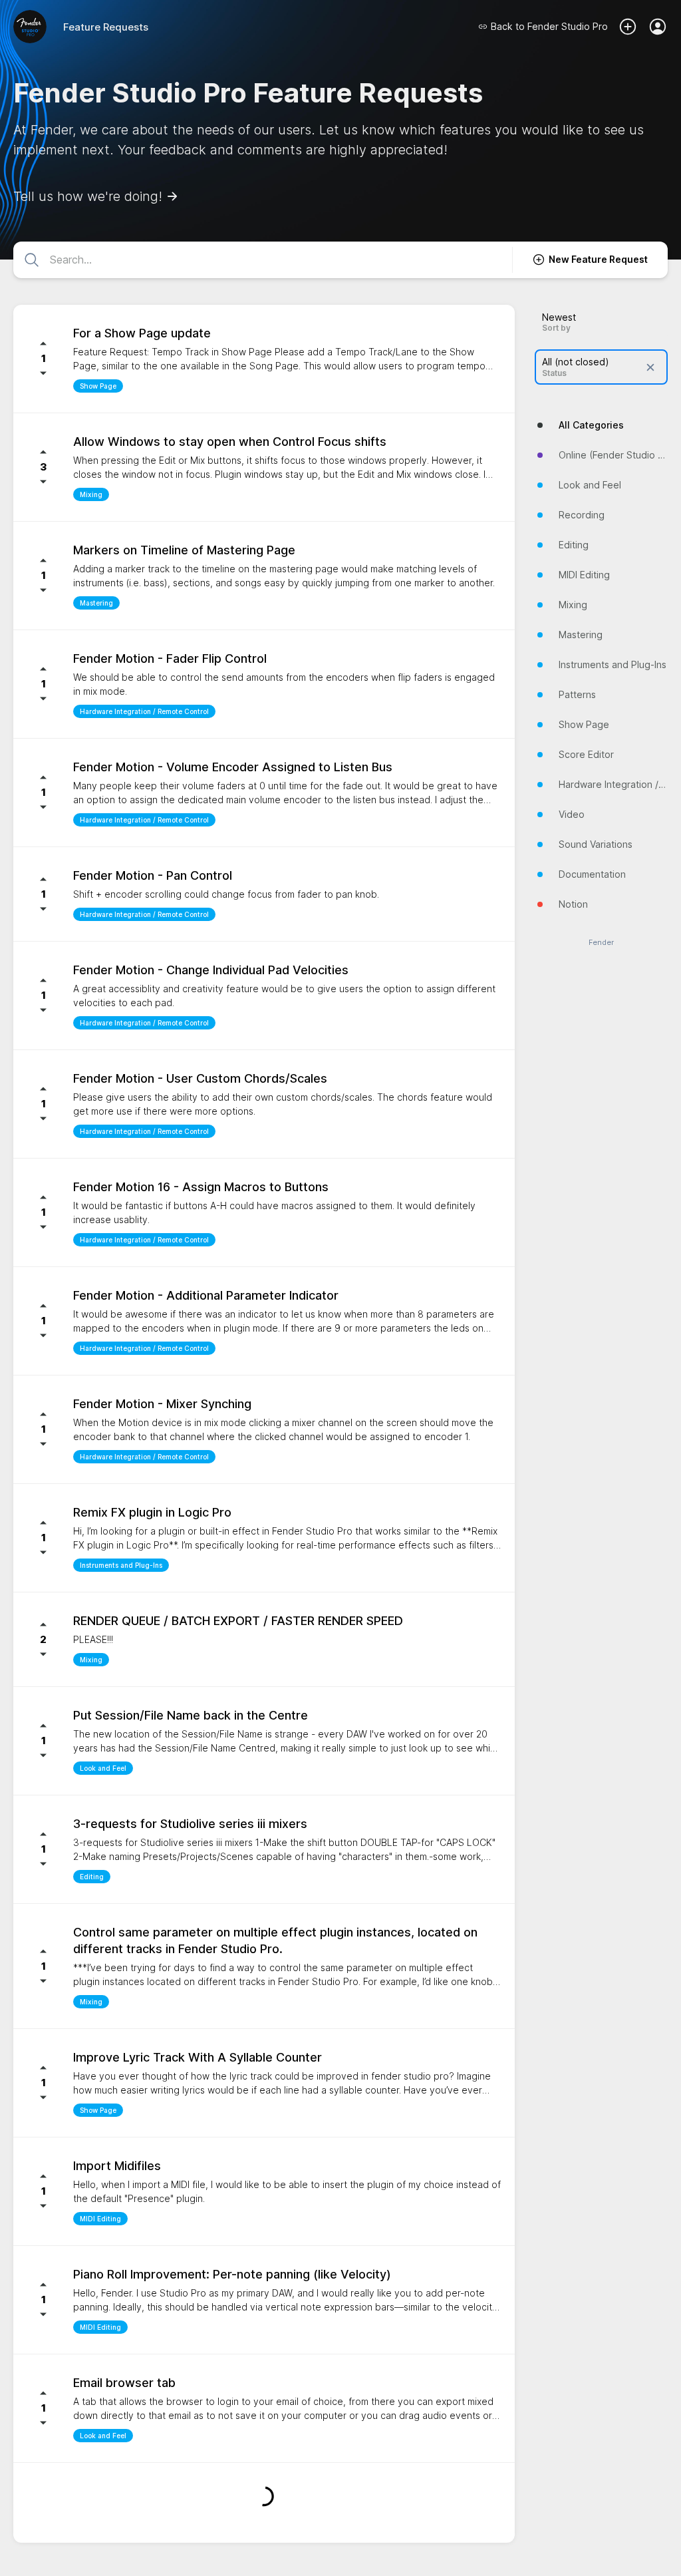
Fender (601, 943)
